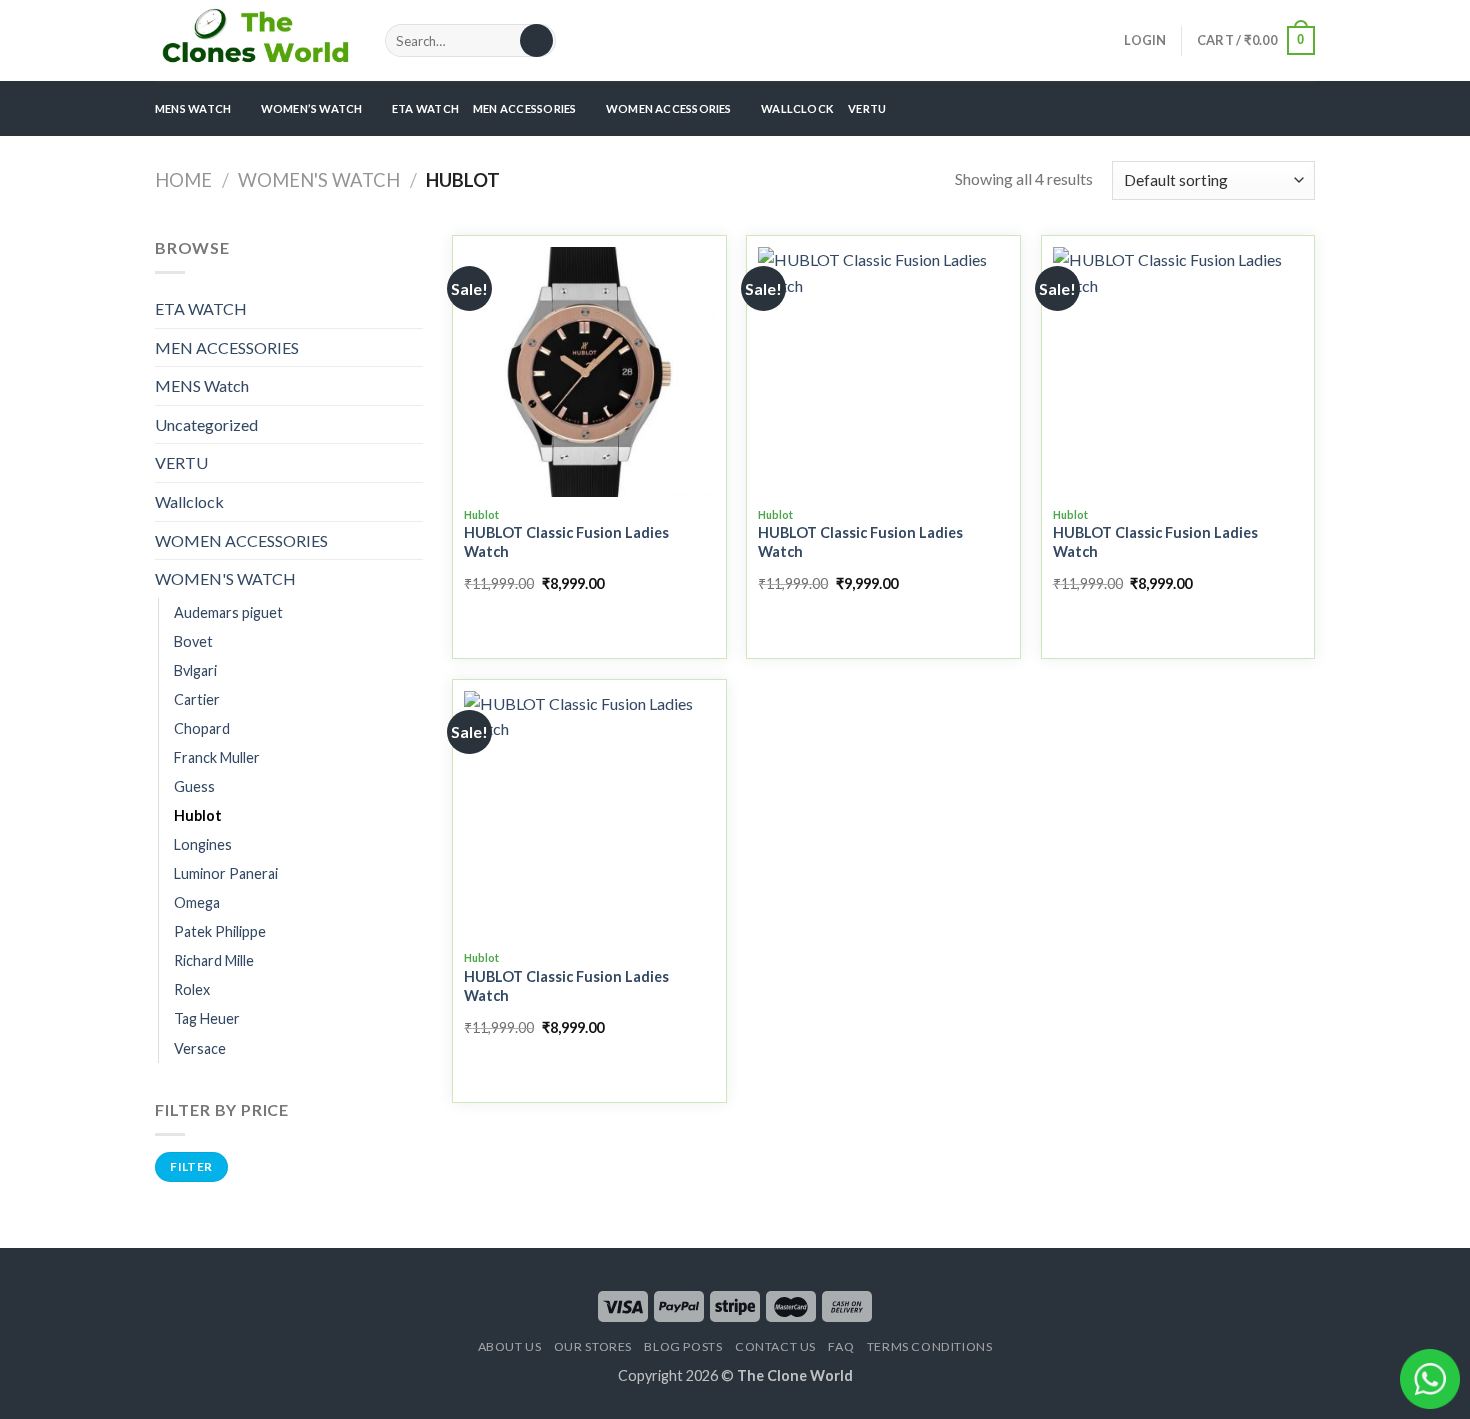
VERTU (867, 108)
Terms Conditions (930, 1346)
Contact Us (775, 1346)
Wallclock (797, 108)
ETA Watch (425, 108)
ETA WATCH (201, 308)
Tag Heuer (207, 1018)
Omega (197, 902)
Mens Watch (193, 108)
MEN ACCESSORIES (524, 108)
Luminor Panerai (226, 873)
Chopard (202, 728)
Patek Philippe (220, 931)
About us (510, 1346)
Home (183, 180)
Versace (200, 1048)
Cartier (197, 699)
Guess (194, 786)
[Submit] (536, 41)
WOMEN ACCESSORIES (669, 108)
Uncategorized (206, 424)
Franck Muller (217, 757)
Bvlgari (195, 670)
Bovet (193, 641)
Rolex (192, 989)
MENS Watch (202, 385)
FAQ (841, 1346)
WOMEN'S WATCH (319, 180)
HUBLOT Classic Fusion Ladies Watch (566, 542)
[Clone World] (255, 40)
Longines (203, 844)
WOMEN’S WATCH (312, 108)
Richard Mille (214, 960)
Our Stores (593, 1346)
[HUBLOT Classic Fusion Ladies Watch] (589, 372)
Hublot (198, 815)
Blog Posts (683, 1346)
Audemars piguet (228, 612)
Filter (191, 1166)
